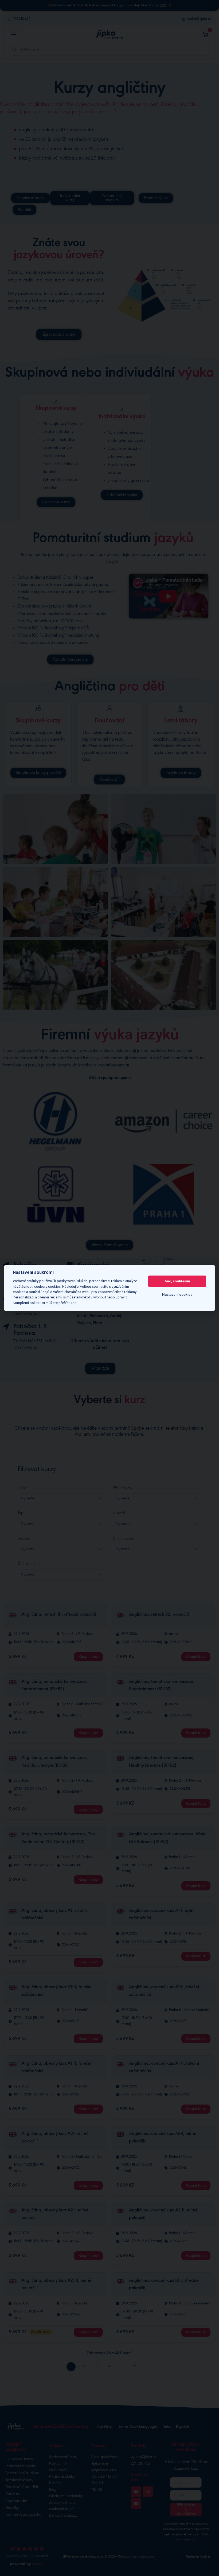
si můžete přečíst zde (59, 1303)
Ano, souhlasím (177, 1281)
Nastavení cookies (177, 1295)
